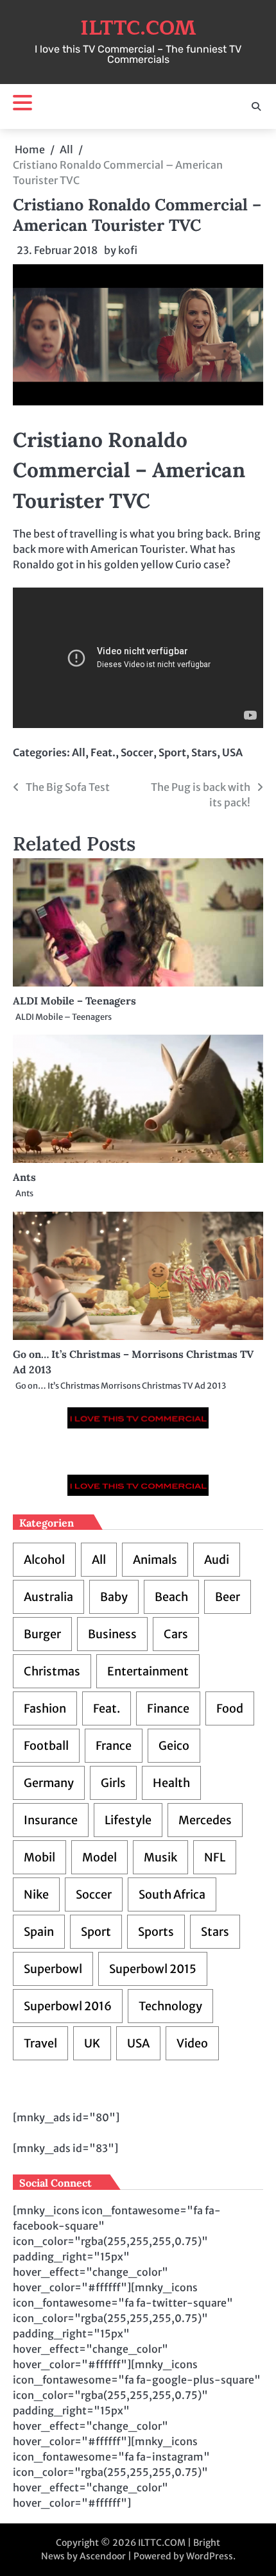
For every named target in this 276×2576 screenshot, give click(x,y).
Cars (176, 1634)
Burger (42, 1634)
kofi (128, 250)
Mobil (39, 1857)
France (114, 1746)
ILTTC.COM (138, 28)
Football (46, 1746)
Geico (174, 1746)
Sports (156, 1932)
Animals (155, 1560)
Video (192, 2043)
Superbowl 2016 (68, 2006)
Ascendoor (103, 2556)
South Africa (172, 1894)
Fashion (45, 1708)
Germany (49, 1783)
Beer (228, 1597)
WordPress (210, 2556)
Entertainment (148, 1671)
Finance (168, 1708)
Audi (217, 1560)
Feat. (103, 752)
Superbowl (53, 1969)
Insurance (51, 1820)
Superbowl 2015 (153, 1969)
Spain (39, 1932)
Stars (204, 752)
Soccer (137, 752)
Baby (114, 1597)
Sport (172, 752)
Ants (24, 1177)
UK (92, 2043)
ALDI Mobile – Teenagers (74, 1001)
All (79, 752)
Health (171, 1783)
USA (232, 752)
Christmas (52, 1671)
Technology (170, 2006)
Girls (113, 1783)
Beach (171, 1597)
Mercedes (205, 1820)
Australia (48, 1597)
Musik (160, 1857)
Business (112, 1634)
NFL (215, 1857)
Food (230, 1708)
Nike (36, 1894)
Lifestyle (128, 1820)
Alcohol (44, 1560)
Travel (40, 2043)
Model (99, 1857)
